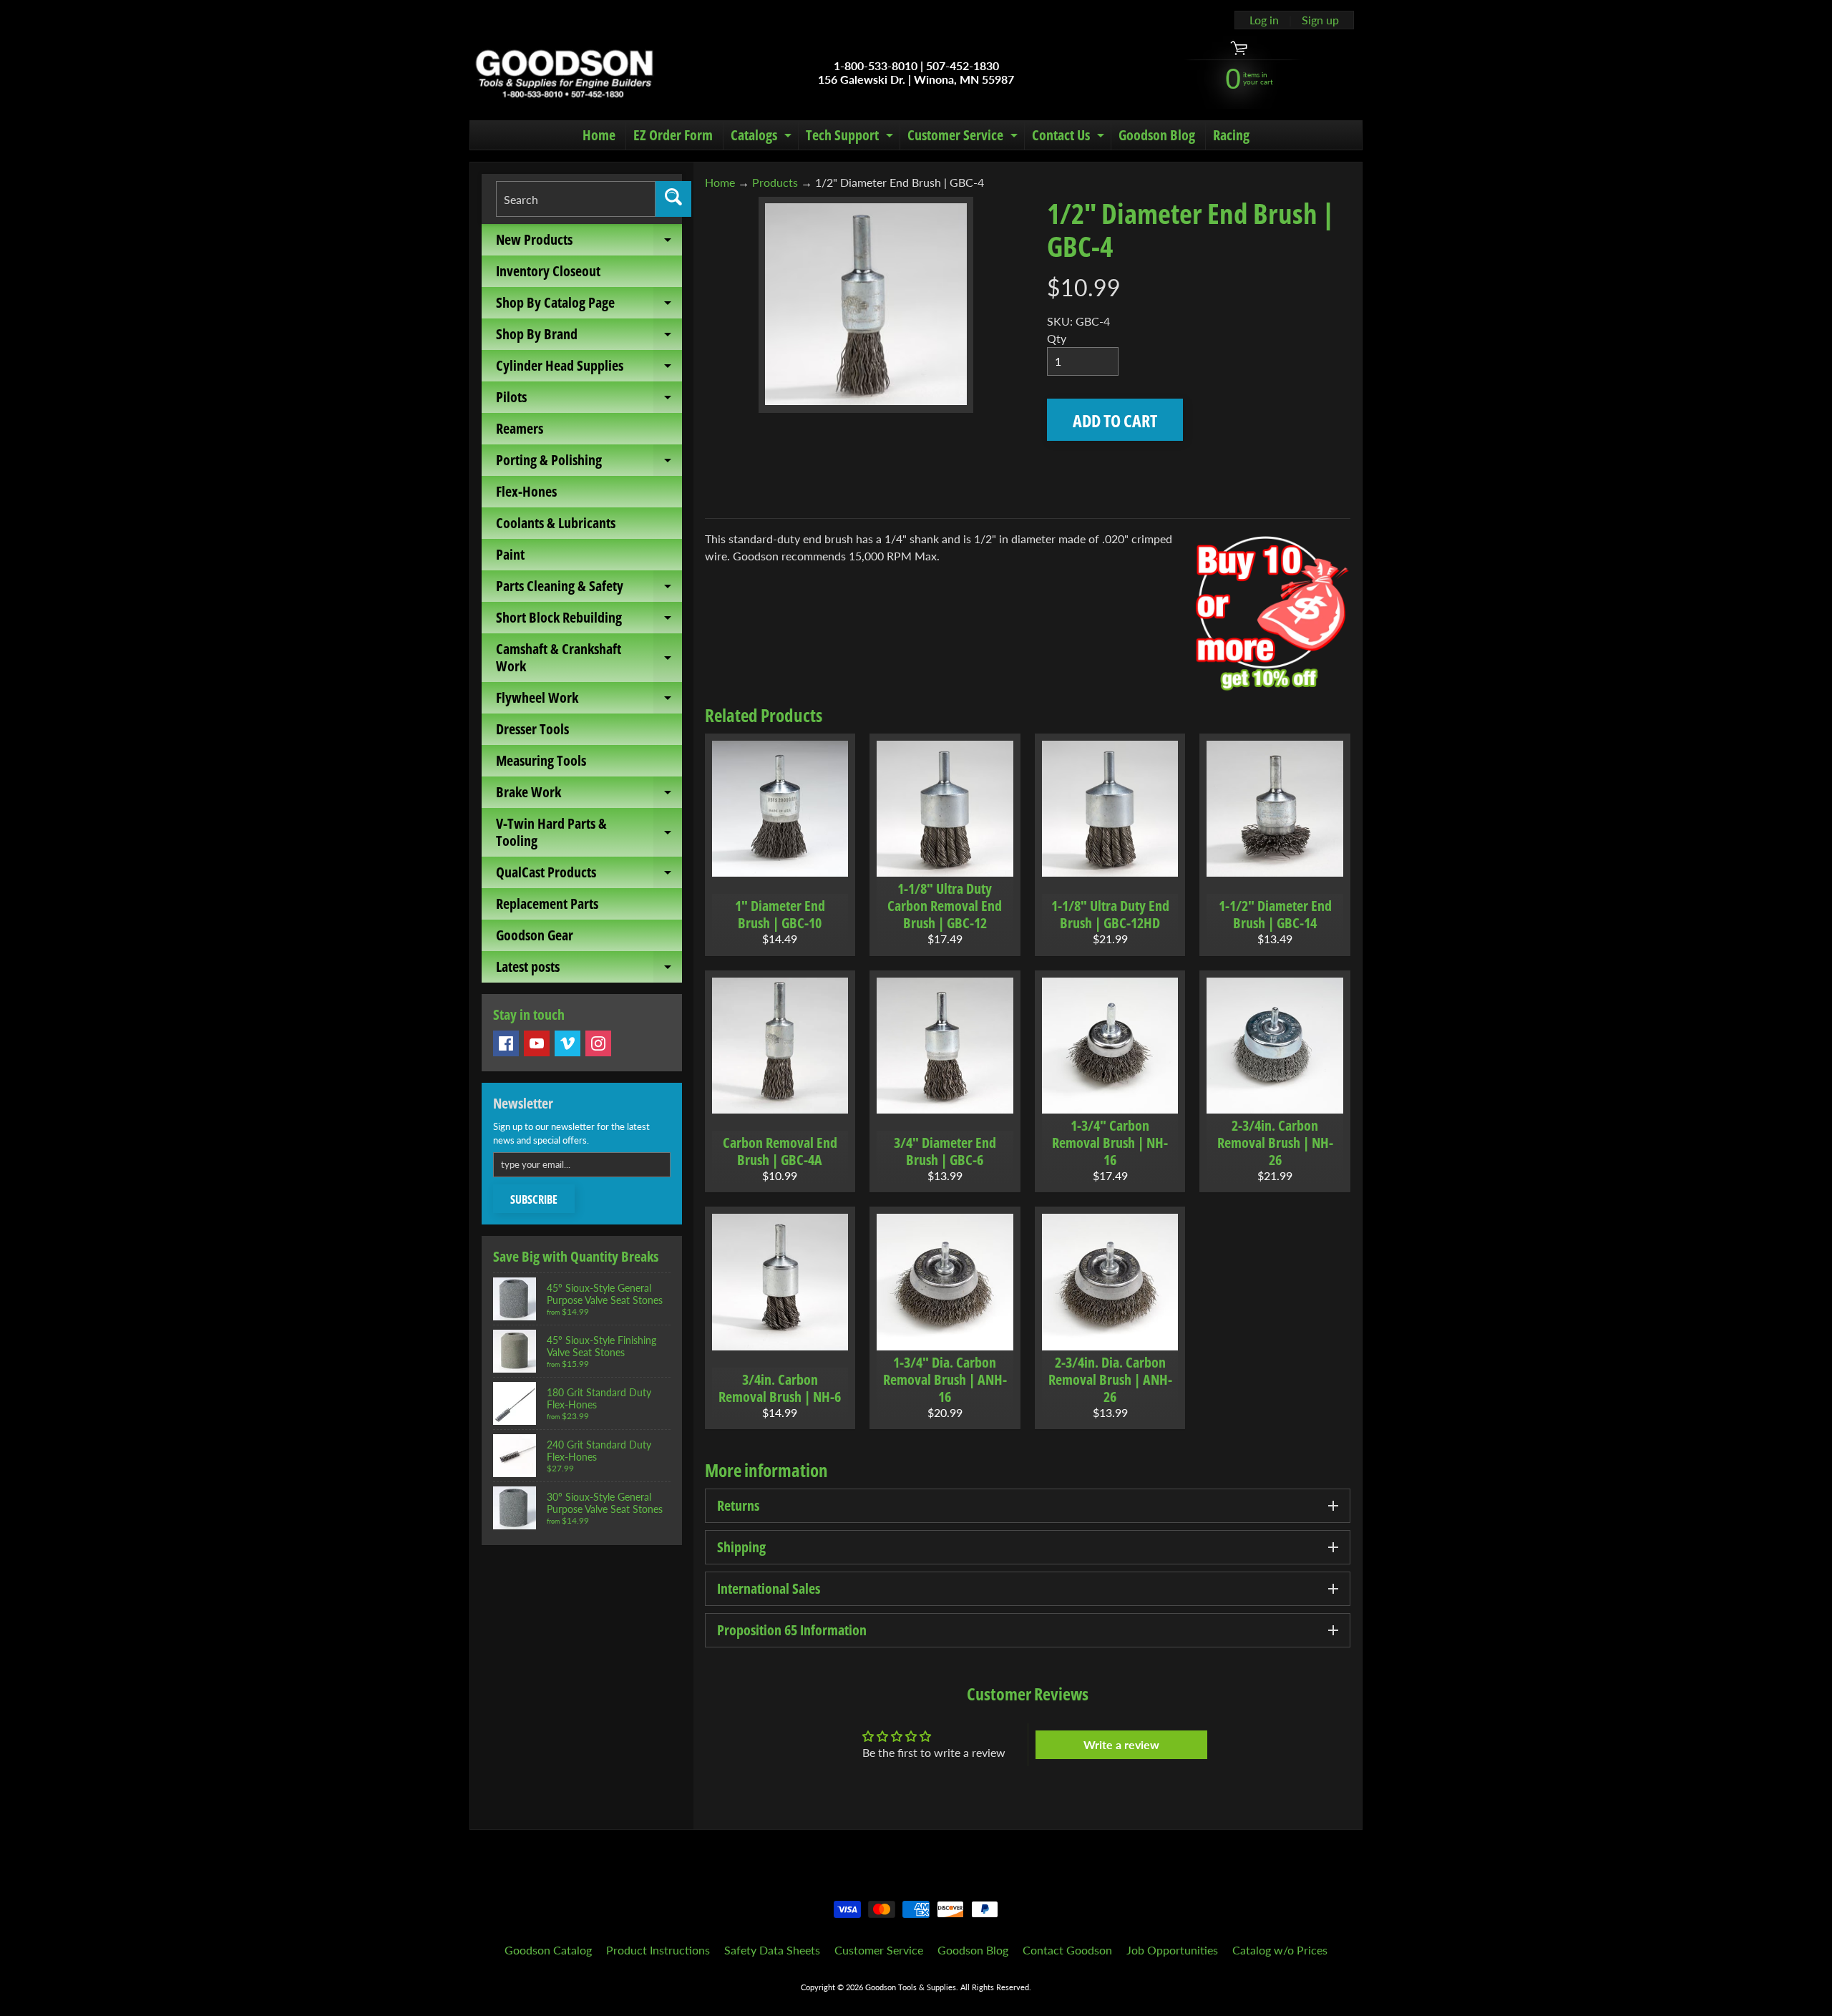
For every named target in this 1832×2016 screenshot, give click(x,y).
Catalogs (763, 137)
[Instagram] (598, 1043)
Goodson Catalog (548, 1950)
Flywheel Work (589, 701)
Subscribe (534, 1199)
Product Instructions (658, 1950)
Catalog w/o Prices (1280, 1950)
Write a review (1121, 1744)
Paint (510, 554)
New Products (589, 243)
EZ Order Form (673, 135)
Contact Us (1070, 137)
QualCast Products (589, 875)
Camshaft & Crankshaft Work (589, 658)
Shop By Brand (589, 337)
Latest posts (589, 970)
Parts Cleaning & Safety (589, 589)
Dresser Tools (532, 729)
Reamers (520, 428)
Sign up (1320, 20)
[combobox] (576, 199)
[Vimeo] (567, 1043)
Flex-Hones (526, 491)
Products (775, 182)
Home (599, 135)
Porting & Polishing (589, 463)
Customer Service (964, 137)
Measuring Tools (541, 760)
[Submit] (673, 199)
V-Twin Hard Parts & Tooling (589, 833)
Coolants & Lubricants (556, 523)
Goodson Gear (535, 935)
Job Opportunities (1172, 1950)
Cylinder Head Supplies (589, 369)
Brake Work (589, 795)
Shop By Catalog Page (589, 306)
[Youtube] (537, 1043)
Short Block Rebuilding (589, 620)
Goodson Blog (1157, 135)
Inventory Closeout (548, 271)
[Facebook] (506, 1043)
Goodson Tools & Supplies (911, 1987)
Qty (1057, 338)
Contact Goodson (1067, 1950)
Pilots (589, 400)
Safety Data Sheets (772, 1950)
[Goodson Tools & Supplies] (564, 72)
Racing (1231, 135)
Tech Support (851, 137)
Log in (1264, 20)
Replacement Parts (547, 904)
